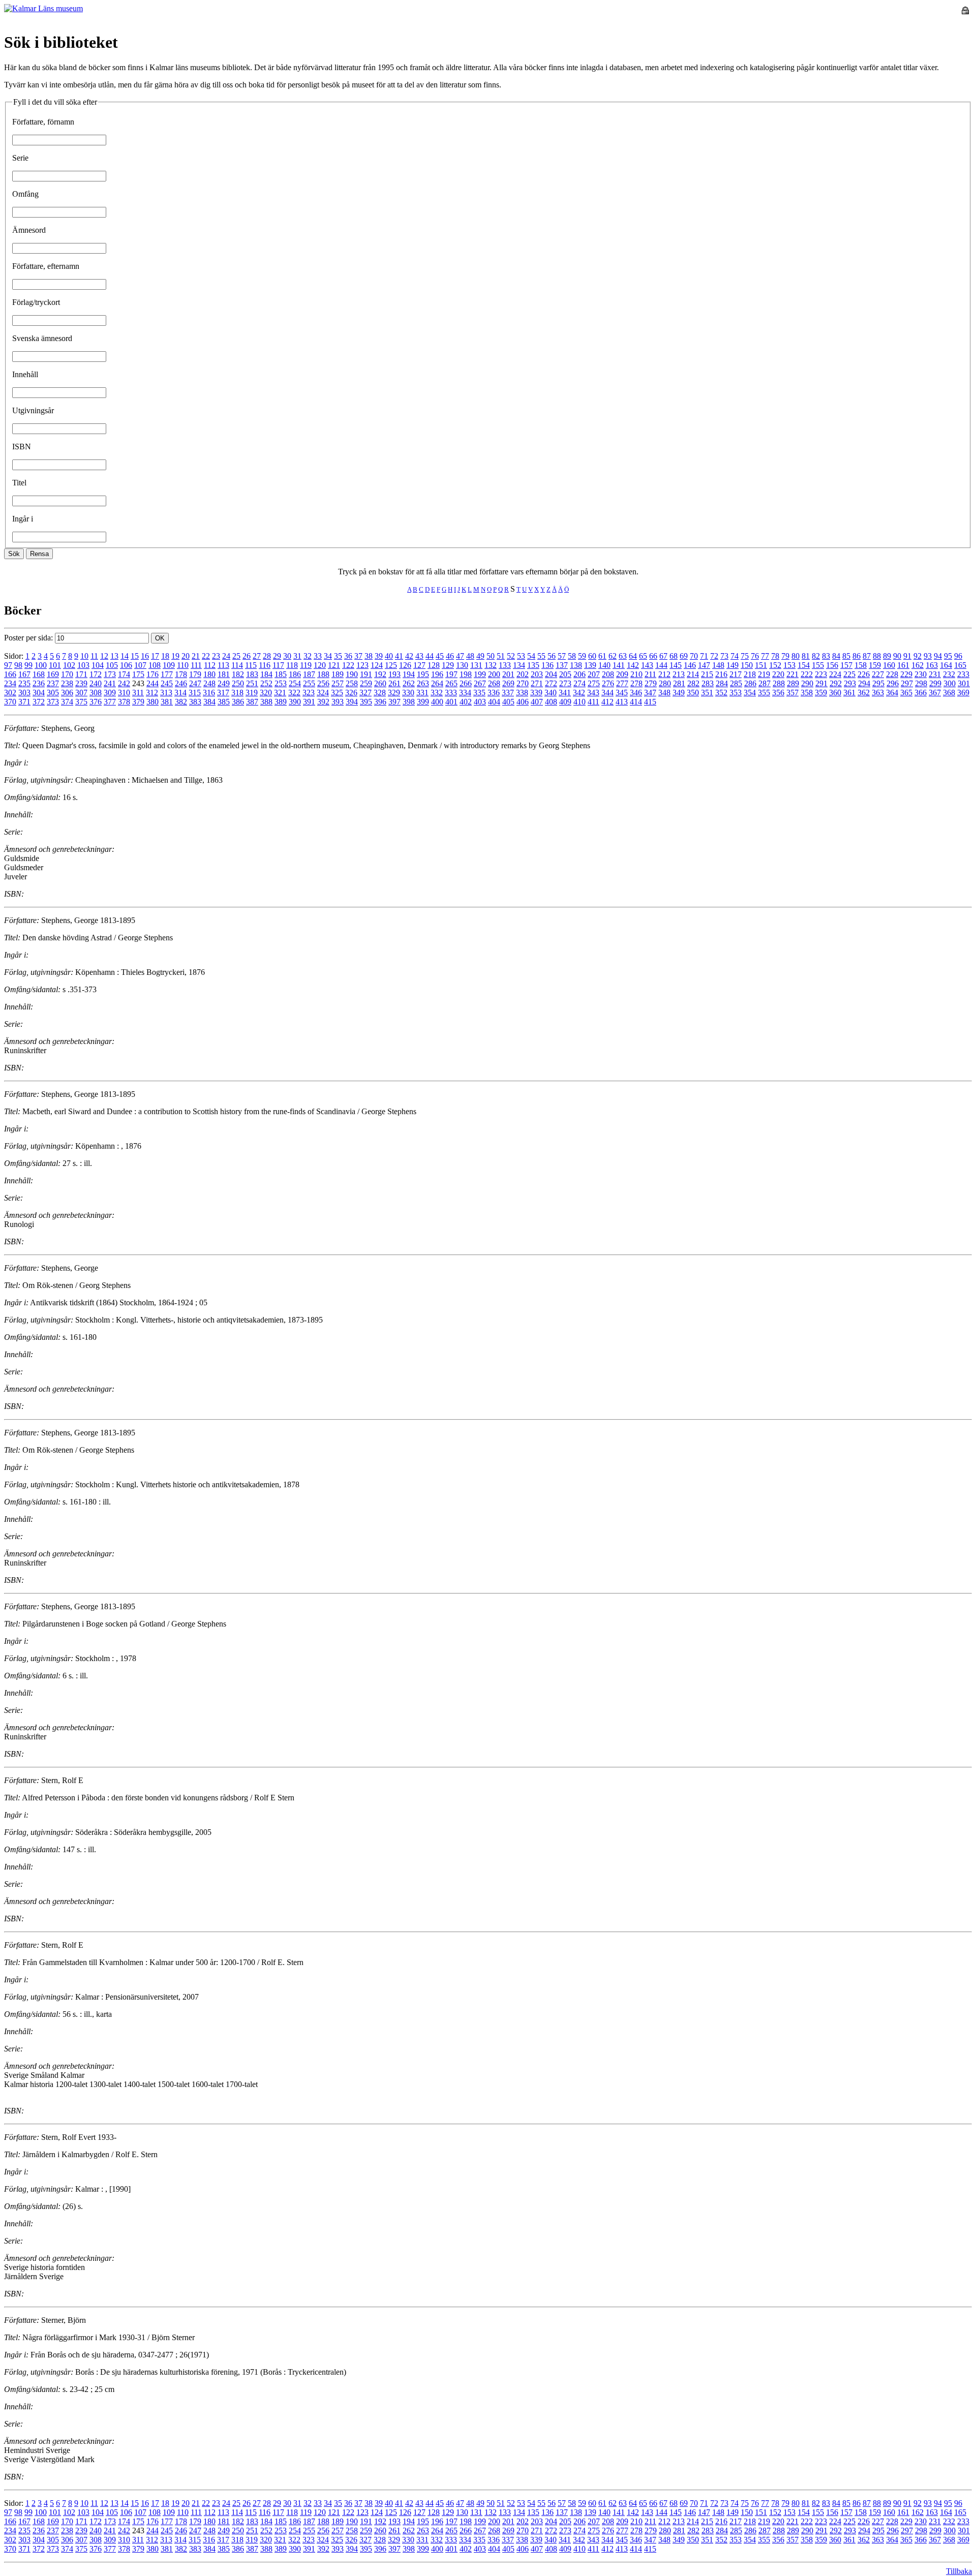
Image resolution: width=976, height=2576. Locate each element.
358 (807, 693)
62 (613, 656)
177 (167, 674)
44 (430, 656)
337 (508, 693)
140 (604, 665)
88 (877, 656)
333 (451, 693)
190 (352, 674)
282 (693, 683)
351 (707, 693)
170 (67, 674)
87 (867, 656)
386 (238, 702)
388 (266, 702)
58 (572, 656)
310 (124, 693)
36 (348, 656)
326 (351, 693)
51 (501, 656)
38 (369, 656)
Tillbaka (959, 2571)
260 (380, 683)
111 (196, 665)
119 (306, 665)
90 (897, 656)
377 (110, 702)
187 (309, 674)
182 (238, 674)
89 (887, 656)
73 (724, 656)
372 (39, 702)
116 (265, 665)
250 (238, 683)
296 (893, 683)
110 (183, 665)
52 (511, 656)
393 (338, 702)
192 (380, 674)
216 (721, 674)
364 (892, 693)
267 (480, 683)
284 (722, 683)
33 (318, 656)
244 (152, 683)
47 (460, 656)
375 (81, 702)
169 (53, 674)
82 (816, 656)
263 (423, 683)
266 (466, 683)
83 (826, 656)
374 (67, 702)
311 (138, 693)
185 (281, 674)
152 (775, 665)
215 (707, 674)
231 (935, 674)
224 (835, 674)
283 (708, 683)
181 (224, 674)
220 (778, 674)
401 (451, 702)
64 (633, 656)
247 (195, 683)
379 (138, 702)
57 (562, 656)
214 (693, 674)
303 (24, 693)
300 (950, 683)
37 (358, 656)
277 (622, 683)
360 (835, 693)
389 (281, 702)
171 (81, 674)
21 (196, 656)
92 (918, 656)
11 (94, 656)
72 (714, 656)
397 (394, 702)
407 (537, 702)
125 (391, 665)
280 (665, 683)
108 (155, 665)
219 (764, 674)
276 (608, 683)
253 (281, 683)
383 (195, 702)
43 (419, 656)
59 (582, 656)
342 (579, 693)
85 (846, 656)
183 (252, 674)
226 (864, 674)
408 (551, 702)
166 (10, 674)
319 (252, 693)
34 (328, 656)
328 (380, 693)
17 (155, 656)
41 (399, 656)
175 (138, 674)
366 (921, 693)
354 (750, 693)
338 (522, 693)
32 (308, 656)
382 (181, 702)
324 (323, 693)
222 (807, 674)
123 (362, 665)
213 (679, 674)
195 (423, 674)
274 (579, 683)
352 (721, 693)
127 (419, 665)
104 (98, 665)
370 (10, 702)
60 (592, 656)
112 (210, 665)
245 (167, 683)
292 (836, 683)
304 (39, 693)
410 (579, 702)
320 (266, 693)
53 (521, 656)
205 (565, 674)
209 (622, 674)
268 (494, 683)
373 (53, 702)
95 (948, 656)
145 (676, 665)
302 (10, 693)
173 (110, 674)
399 (423, 702)
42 (409, 656)
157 (846, 665)
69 (684, 656)
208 (608, 674)
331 (422, 693)
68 (674, 656)
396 (380, 702)
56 (552, 656)
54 (531, 656)
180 (209, 674)
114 (237, 665)
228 (892, 674)
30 (287, 656)
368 (949, 693)
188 (323, 674)
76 (755, 656)
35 (338, 656)
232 (949, 674)
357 (792, 693)
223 (821, 674)
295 (878, 683)
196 (437, 674)
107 (140, 665)
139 (590, 665)
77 (765, 656)
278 (636, 683)
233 (963, 674)
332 (437, 693)
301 (964, 683)
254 (295, 683)
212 (664, 674)
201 (508, 674)
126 (405, 665)
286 (750, 683)
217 (736, 674)
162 (918, 665)
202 (523, 674)
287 (765, 683)
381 (167, 702)
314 (180, 693)
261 (394, 683)
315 (195, 693)
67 (663, 656)
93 (928, 656)
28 (267, 656)
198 (466, 674)
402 (466, 702)
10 (84, 656)
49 (480, 656)
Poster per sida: (29, 638)
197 (451, 674)
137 (562, 665)
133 (505, 665)
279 (651, 683)
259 (366, 683)
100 (41, 665)
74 (735, 656)
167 (24, 674)
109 (169, 665)
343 (593, 693)
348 (664, 693)
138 (576, 665)
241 (110, 683)
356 (778, 693)
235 (24, 683)
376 (96, 702)
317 (223, 693)
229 (906, 674)
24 (226, 656)
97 (8, 665)
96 (958, 656)
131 (476, 665)
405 (508, 702)
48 (470, 656)
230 (921, 674)
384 (209, 702)
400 (437, 702)
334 (465, 693)
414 (636, 702)
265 (451, 683)
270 (523, 683)
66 (653, 656)
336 (494, 693)
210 (636, 674)
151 (761, 665)
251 (252, 683)
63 (623, 656)
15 (135, 656)
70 (694, 656)
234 (10, 683)
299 (935, 683)
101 (55, 665)
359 (821, 693)
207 (594, 674)
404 (494, 702)
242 (124, 683)
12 (104, 656)
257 (338, 683)
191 (366, 674)
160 (889, 665)
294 (864, 683)
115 (251, 665)
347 (650, 693)
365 (906, 693)
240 (96, 683)
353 (736, 693)
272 (551, 683)
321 (280, 693)
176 (152, 674)
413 (622, 702)
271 (537, 683)
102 (69, 665)
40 (389, 656)
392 (323, 702)
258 (352, 683)
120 (320, 665)
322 (294, 693)
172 (96, 674)
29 (277, 656)
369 (963, 693)
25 (236, 656)
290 (807, 683)
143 (647, 665)
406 (523, 702)
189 (338, 674)
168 (39, 674)
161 (903, 665)
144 (661, 665)
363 (878, 693)
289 (793, 683)
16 (145, 656)
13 (114, 656)
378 (124, 702)
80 (796, 656)
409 (565, 702)
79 (785, 656)
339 (536, 693)
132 (491, 665)
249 (224, 683)
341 (565, 693)
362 (864, 693)
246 (181, 683)
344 (607, 693)
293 (850, 683)
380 (152, 702)
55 (541, 656)
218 (750, 674)
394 (352, 702)
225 (849, 674)
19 (175, 656)
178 (181, 674)
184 (266, 674)
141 (619, 665)
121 (334, 665)
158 (861, 665)
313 (166, 693)
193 (394, 674)
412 (607, 702)
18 (165, 656)
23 (216, 656)
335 (479, 693)
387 (252, 702)
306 (67, 693)
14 (125, 656)
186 (295, 674)
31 (297, 656)
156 (832, 665)
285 (736, 683)
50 (491, 656)
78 (775, 656)
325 (337, 693)
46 (450, 656)
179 (195, 674)
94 (938, 656)
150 (747, 665)
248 (209, 683)
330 (408, 693)
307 (81, 693)
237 (53, 683)
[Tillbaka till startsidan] (43, 8)
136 (547, 665)
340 (551, 693)
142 (633, 665)
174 (124, 674)
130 (462, 665)
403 (480, 702)
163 (932, 665)
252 (266, 683)
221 (792, 674)
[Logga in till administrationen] (965, 11)
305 (53, 693)
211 (650, 674)
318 (237, 693)
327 (365, 693)
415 (650, 702)
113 (223, 665)
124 (377, 665)
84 (836, 656)
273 (565, 683)
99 (28, 665)
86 (857, 656)
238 (67, 683)
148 (718, 665)
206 (579, 674)
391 (309, 702)
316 (209, 693)
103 (83, 665)
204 (551, 674)
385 (224, 702)
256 (323, 683)
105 (112, 665)
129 (448, 665)
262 (409, 683)
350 (693, 693)
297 (907, 683)
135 (533, 665)
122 (348, 665)
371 (24, 702)
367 (935, 693)
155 (818, 665)
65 (643, 656)
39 (379, 656)
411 (593, 702)
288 (779, 683)
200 (494, 674)
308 (96, 693)
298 (921, 683)
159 (875, 665)
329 (394, 693)
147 (704, 665)
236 (39, 683)
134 (519, 665)
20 (186, 656)
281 (679, 683)
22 (206, 656)
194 (409, 674)
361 (849, 693)
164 (946, 665)
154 (804, 665)
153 (789, 665)
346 (636, 693)
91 (907, 656)
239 (81, 683)
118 (292, 665)
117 (278, 665)
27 (257, 656)
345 (622, 693)
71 (704, 656)
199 (480, 674)
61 (602, 656)
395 (366, 702)
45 (440, 656)
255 (309, 683)
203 (537, 674)
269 (508, 683)
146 (690, 665)
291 (821, 683)
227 (878, 674)
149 (733, 665)
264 (437, 683)
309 (110, 693)
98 (18, 665)
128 (434, 665)
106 (126, 665)
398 (409, 702)
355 (764, 693)
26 (247, 656)
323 (309, 693)
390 (295, 702)
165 (960, 665)
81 (806, 656)
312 (152, 693)
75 (745, 656)
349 (679, 693)
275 (594, 683)
